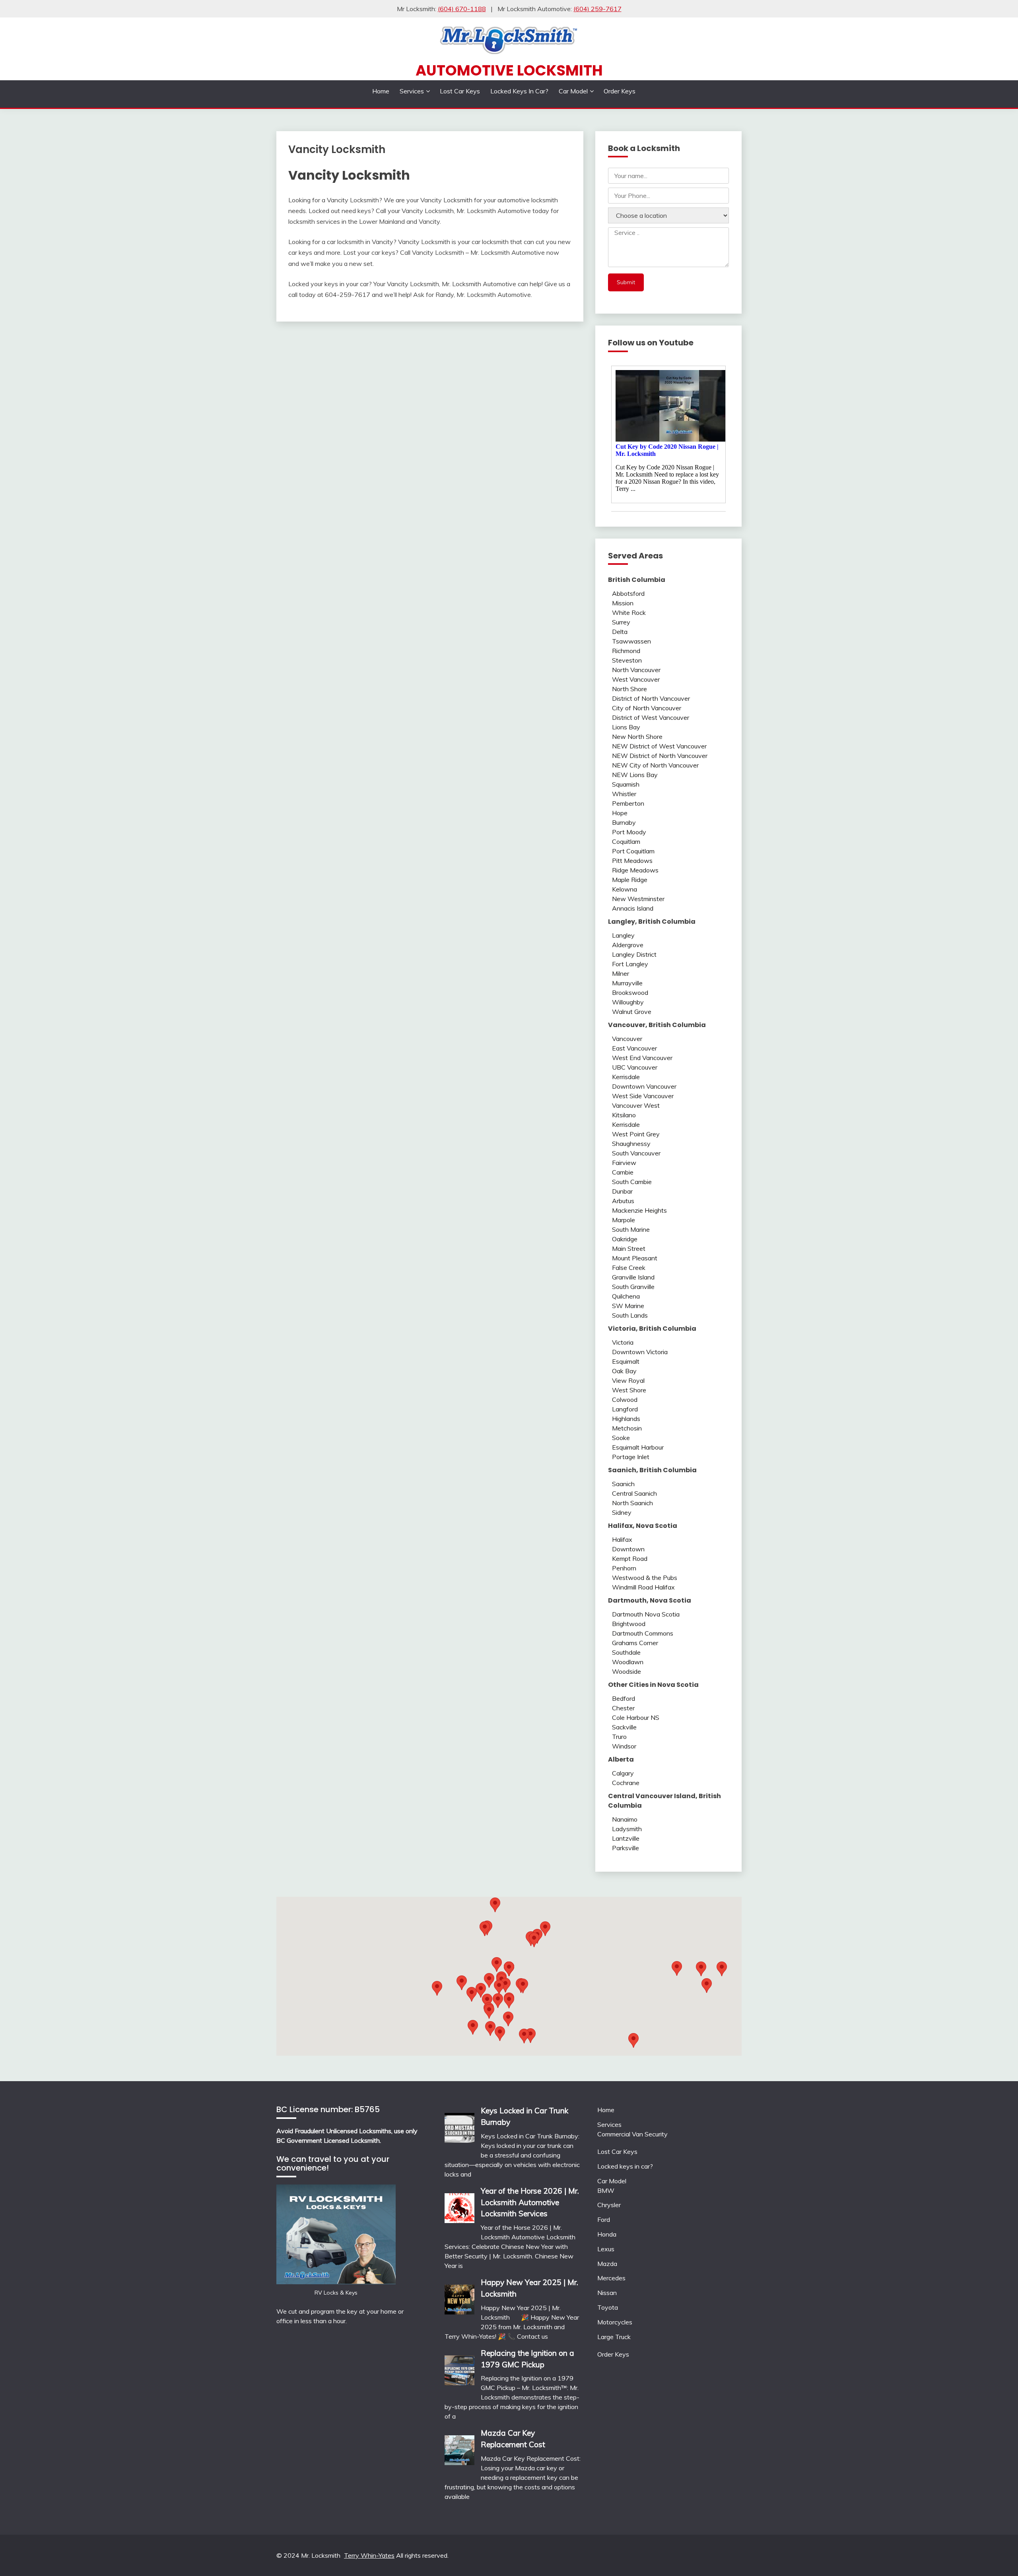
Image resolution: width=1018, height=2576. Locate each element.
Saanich (623, 1484)
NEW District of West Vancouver (659, 746)
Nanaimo (625, 1819)
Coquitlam (626, 841)
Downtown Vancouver (644, 1086)
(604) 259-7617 (597, 9)
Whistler (624, 794)
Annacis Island (633, 908)
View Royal (628, 1380)
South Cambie (632, 1182)
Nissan (607, 2293)
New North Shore (637, 737)
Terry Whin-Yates (369, 2555)
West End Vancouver (642, 1058)
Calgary (623, 1773)
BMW (606, 2190)
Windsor (624, 1746)
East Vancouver (634, 1048)
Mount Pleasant (635, 1258)
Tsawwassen (631, 641)
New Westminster (638, 899)
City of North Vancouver (647, 708)
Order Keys (620, 91)
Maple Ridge (630, 880)
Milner (621, 973)
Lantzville (626, 1838)
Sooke (621, 1438)
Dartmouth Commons (643, 1633)
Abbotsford (628, 593)
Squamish (626, 784)
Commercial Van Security (632, 2134)
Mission (623, 603)
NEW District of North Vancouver (660, 756)
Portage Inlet (631, 1457)
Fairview (624, 1163)
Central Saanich (634, 1493)
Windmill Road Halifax (643, 1587)
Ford (604, 2219)
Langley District (634, 954)
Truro (619, 1737)
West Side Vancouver (643, 1096)
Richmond (626, 651)
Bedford (624, 1698)
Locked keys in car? (519, 91)
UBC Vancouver (635, 1067)
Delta (620, 632)
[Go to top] (997, 2556)
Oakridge (625, 1239)
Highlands (626, 1419)
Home (381, 91)
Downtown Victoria (640, 1352)
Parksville (626, 1848)
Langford (625, 1409)
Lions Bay (626, 727)
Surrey (621, 622)
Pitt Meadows (632, 861)
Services (412, 91)
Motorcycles (615, 2322)
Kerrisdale (626, 1077)
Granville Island (633, 1277)
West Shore (629, 1390)
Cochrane (626, 1783)
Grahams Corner (635, 1643)
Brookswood (630, 992)
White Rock (629, 613)
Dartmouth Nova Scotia (646, 1614)
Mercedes (611, 2278)
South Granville (633, 1287)
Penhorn (624, 1568)
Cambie (623, 1172)
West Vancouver (636, 679)
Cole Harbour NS (636, 1717)
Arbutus (623, 1201)
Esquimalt (626, 1361)
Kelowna (625, 889)
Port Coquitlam (633, 851)
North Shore (629, 689)
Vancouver (627, 1039)
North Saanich (632, 1503)
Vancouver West (636, 1105)
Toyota (608, 2307)
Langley (623, 935)
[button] (545, 1929)
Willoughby (628, 1002)
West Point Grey (636, 1134)
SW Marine (628, 1306)
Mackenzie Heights (639, 1210)
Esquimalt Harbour (638, 1447)
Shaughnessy (631, 1144)
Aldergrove (628, 945)
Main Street (629, 1248)
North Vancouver (636, 670)
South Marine (631, 1229)
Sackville (624, 1727)
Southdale (626, 1652)
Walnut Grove (632, 1012)
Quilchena (626, 1296)
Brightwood (629, 1624)
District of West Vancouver (651, 717)
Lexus (606, 2249)
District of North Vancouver (651, 698)
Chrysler (609, 2205)
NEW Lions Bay (635, 775)
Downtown (628, 1549)
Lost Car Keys (460, 91)
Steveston (627, 660)
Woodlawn (628, 1662)
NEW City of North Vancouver (655, 765)
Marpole (624, 1220)
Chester (623, 1708)
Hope (620, 813)
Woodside (627, 1671)
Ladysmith (627, 1829)
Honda (607, 2234)
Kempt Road (630, 1558)
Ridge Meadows (635, 870)
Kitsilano (624, 1115)
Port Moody (629, 832)
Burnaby (624, 822)
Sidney (622, 1512)
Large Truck (614, 2337)
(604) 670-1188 (462, 9)
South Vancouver (636, 1153)
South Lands (630, 1315)
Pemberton (628, 803)
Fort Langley (630, 964)
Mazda (607, 2264)
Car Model (573, 91)
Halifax (622, 1539)
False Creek (629, 1268)
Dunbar (622, 1191)
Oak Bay (624, 1371)
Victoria (623, 1342)
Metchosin (627, 1428)
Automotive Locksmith (509, 70)
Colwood (625, 1399)
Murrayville (627, 983)
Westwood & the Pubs (645, 1578)
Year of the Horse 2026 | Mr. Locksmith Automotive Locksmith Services (530, 2202)
